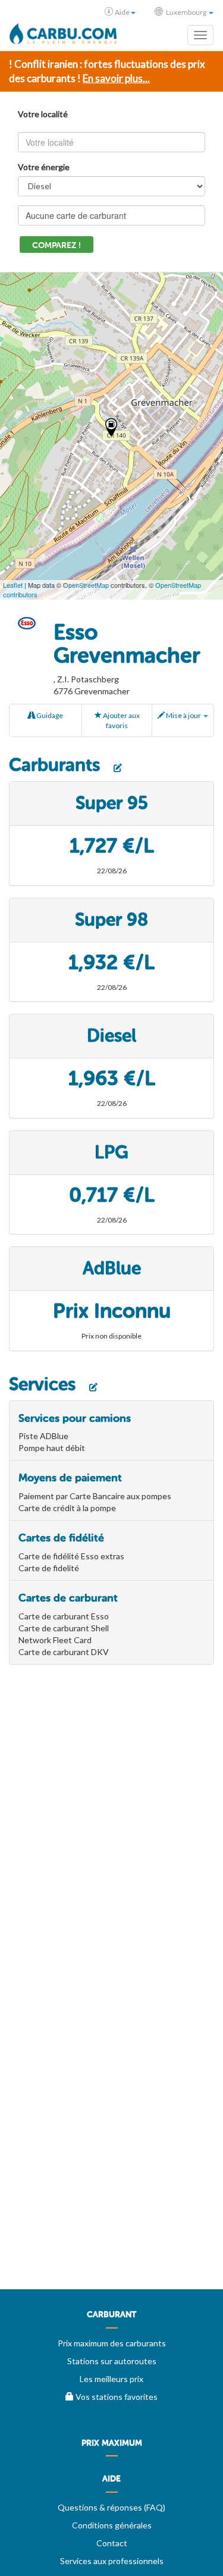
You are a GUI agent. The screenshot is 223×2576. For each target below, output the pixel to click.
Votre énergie (44, 167)
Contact (112, 2543)
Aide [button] (122, 12)
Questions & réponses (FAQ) (111, 2507)
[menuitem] (111, 2319)
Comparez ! (56, 245)
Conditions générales (112, 2525)
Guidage (49, 715)
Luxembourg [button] (186, 12)
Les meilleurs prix (111, 2379)
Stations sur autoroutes (112, 2361)
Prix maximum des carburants (112, 2343)
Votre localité (43, 114)
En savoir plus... (116, 78)
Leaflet (13, 585)
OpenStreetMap (86, 585)
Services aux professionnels (112, 2561)
